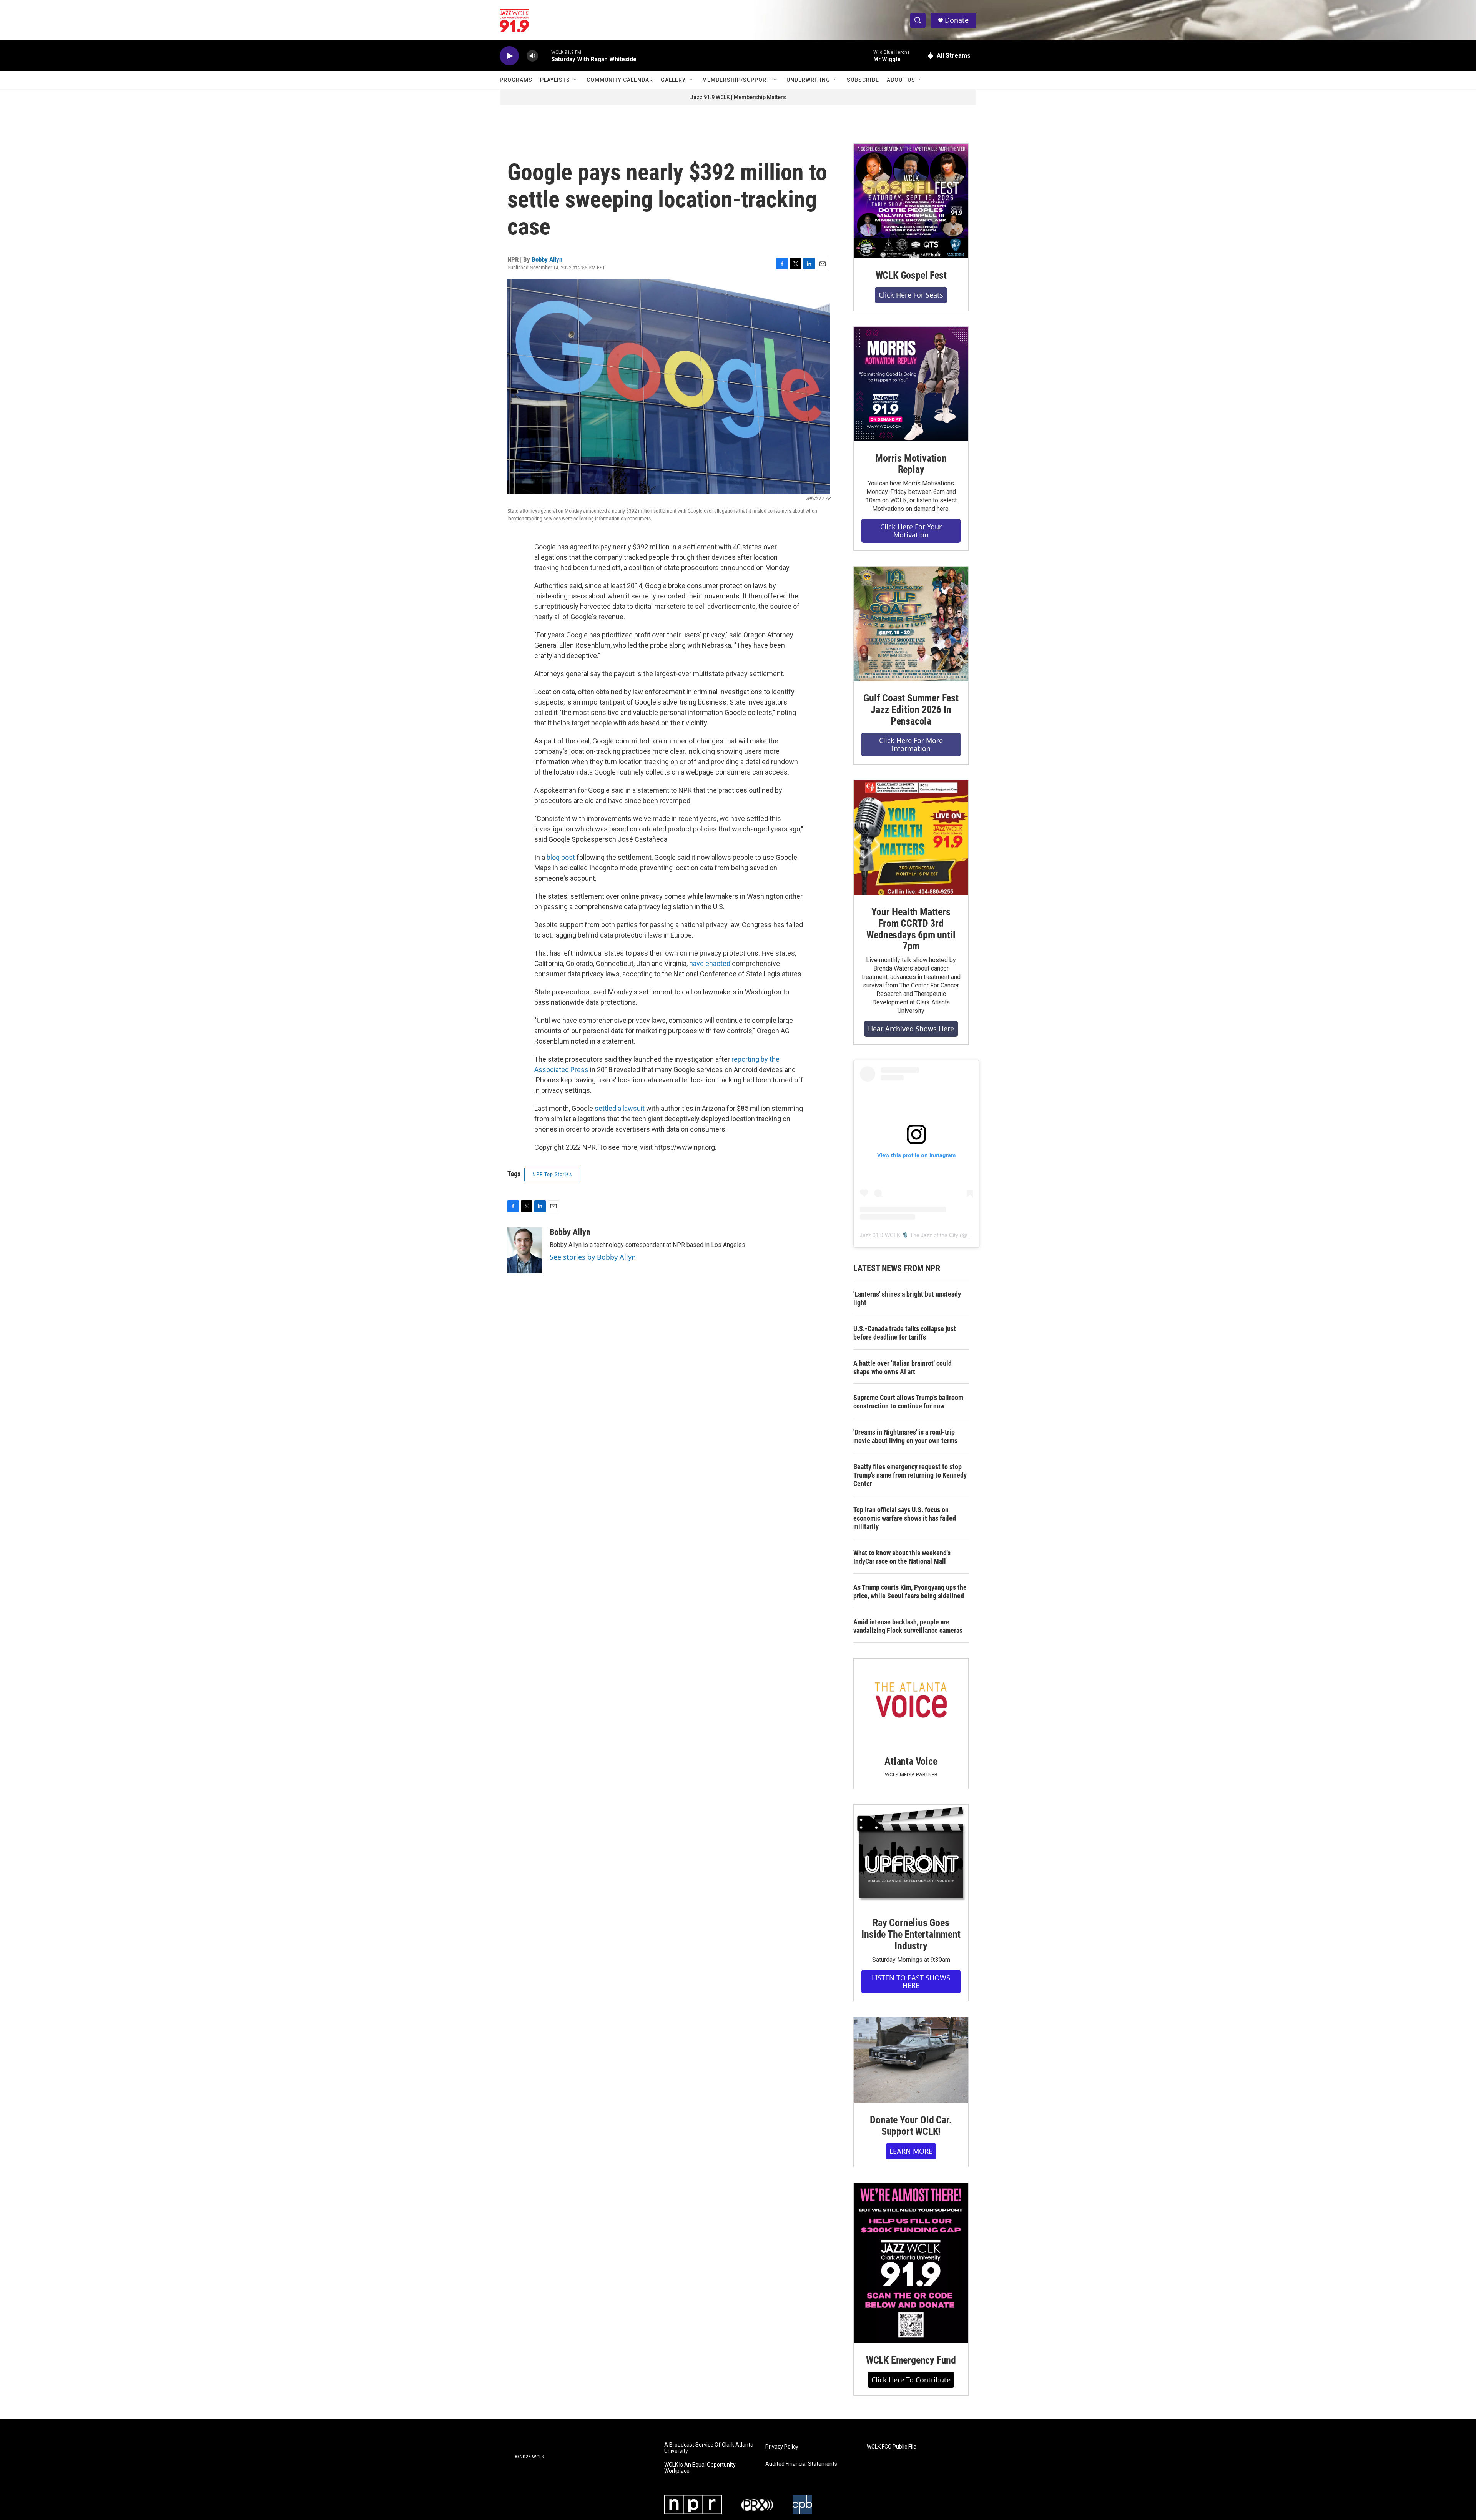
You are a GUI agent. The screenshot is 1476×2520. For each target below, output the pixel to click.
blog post (561, 857)
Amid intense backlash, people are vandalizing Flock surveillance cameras (908, 1626)
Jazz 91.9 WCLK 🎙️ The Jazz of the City (909, 1235)
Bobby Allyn (547, 259)
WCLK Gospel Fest (911, 275)
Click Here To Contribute (911, 2380)
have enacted (710, 963)
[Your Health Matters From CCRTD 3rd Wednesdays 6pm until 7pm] (911, 838)
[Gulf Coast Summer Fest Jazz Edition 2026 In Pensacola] (911, 624)
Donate (957, 20)
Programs (516, 80)
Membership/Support (736, 80)
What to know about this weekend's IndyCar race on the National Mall (902, 1557)
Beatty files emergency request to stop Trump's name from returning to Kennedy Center (910, 1475)
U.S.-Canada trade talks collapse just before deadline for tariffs (905, 1333)
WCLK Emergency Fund (911, 2360)
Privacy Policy (782, 2447)
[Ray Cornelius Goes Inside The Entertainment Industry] (911, 1855)
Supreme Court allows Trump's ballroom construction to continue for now (908, 1402)
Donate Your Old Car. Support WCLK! (911, 2126)
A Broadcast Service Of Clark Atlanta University (709, 2448)
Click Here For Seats (911, 295)
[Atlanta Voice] (911, 1701)
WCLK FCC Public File (892, 2447)
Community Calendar (620, 80)
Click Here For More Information (911, 744)
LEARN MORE (911, 2151)
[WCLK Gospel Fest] (911, 201)
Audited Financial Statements (801, 2464)
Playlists (555, 80)
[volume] (532, 56)
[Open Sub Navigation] (576, 80)
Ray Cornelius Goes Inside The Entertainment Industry (911, 1934)
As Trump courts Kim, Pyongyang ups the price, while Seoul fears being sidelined (910, 1592)
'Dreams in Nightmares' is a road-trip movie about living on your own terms (905, 1436)
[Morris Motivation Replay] (911, 384)
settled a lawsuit (620, 1108)
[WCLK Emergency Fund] (911, 2263)
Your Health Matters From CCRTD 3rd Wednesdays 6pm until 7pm (911, 929)
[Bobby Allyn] (525, 1250)
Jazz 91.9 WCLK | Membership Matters (738, 97)
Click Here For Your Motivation (911, 531)
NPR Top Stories (552, 1174)
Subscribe (863, 80)
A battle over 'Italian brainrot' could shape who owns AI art (903, 1367)
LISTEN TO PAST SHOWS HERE (911, 1982)
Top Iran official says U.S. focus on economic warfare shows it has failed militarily (905, 1518)
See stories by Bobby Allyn (593, 1257)
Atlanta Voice (911, 1761)
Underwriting (808, 80)
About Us (901, 80)
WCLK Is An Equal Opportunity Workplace (700, 2468)
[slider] (545, 56)
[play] (509, 56)
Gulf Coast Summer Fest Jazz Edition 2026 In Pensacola (911, 710)
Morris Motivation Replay (911, 464)
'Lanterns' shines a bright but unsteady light (907, 1298)
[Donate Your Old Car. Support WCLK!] (911, 2060)
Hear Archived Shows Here (911, 1029)
